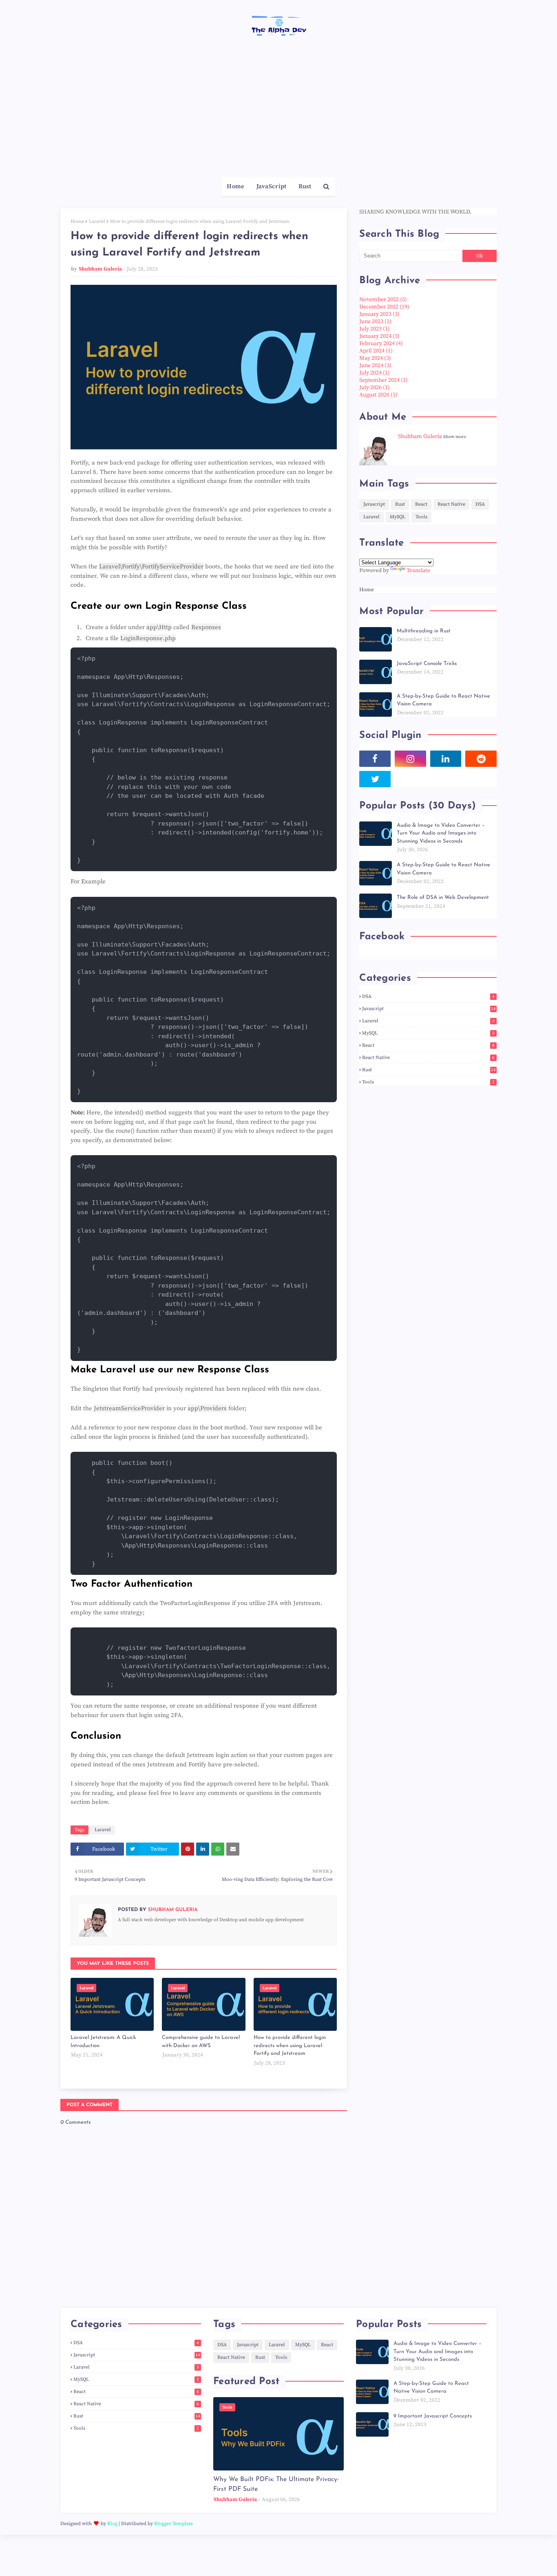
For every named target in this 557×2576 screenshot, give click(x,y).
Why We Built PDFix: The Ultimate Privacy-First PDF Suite (276, 2484)
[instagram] (410, 759)
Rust (400, 504)
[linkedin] (446, 759)
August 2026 (378, 395)
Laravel (97, 221)
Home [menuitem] (235, 186)
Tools (421, 517)
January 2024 (379, 336)
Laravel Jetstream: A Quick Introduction (103, 2042)
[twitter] (375, 779)
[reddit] (481, 759)
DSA (480, 504)
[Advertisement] (278, 116)
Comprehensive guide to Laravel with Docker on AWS (201, 2042)
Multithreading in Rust (424, 631)
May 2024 (375, 358)
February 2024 (381, 343)
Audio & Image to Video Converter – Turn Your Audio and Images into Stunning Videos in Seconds (441, 833)
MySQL (398, 517)
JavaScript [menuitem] (272, 186)
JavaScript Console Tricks (427, 664)
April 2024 (376, 351)
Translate (418, 570)
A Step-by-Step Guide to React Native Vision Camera (443, 700)
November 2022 (383, 299)
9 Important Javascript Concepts (433, 2416)
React (421, 504)
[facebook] (375, 759)
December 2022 (384, 307)
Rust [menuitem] (305, 186)
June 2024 (375, 365)
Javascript (374, 504)
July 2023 (375, 329)
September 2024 (383, 380)
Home (77, 221)
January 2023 (379, 314)
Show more (455, 437)
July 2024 (375, 373)
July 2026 (375, 388)
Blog (112, 2524)
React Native (451, 504)
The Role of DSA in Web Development (443, 897)
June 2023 (375, 321)
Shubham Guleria (100, 269)
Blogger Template (174, 2524)
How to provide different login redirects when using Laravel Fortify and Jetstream (290, 2045)
